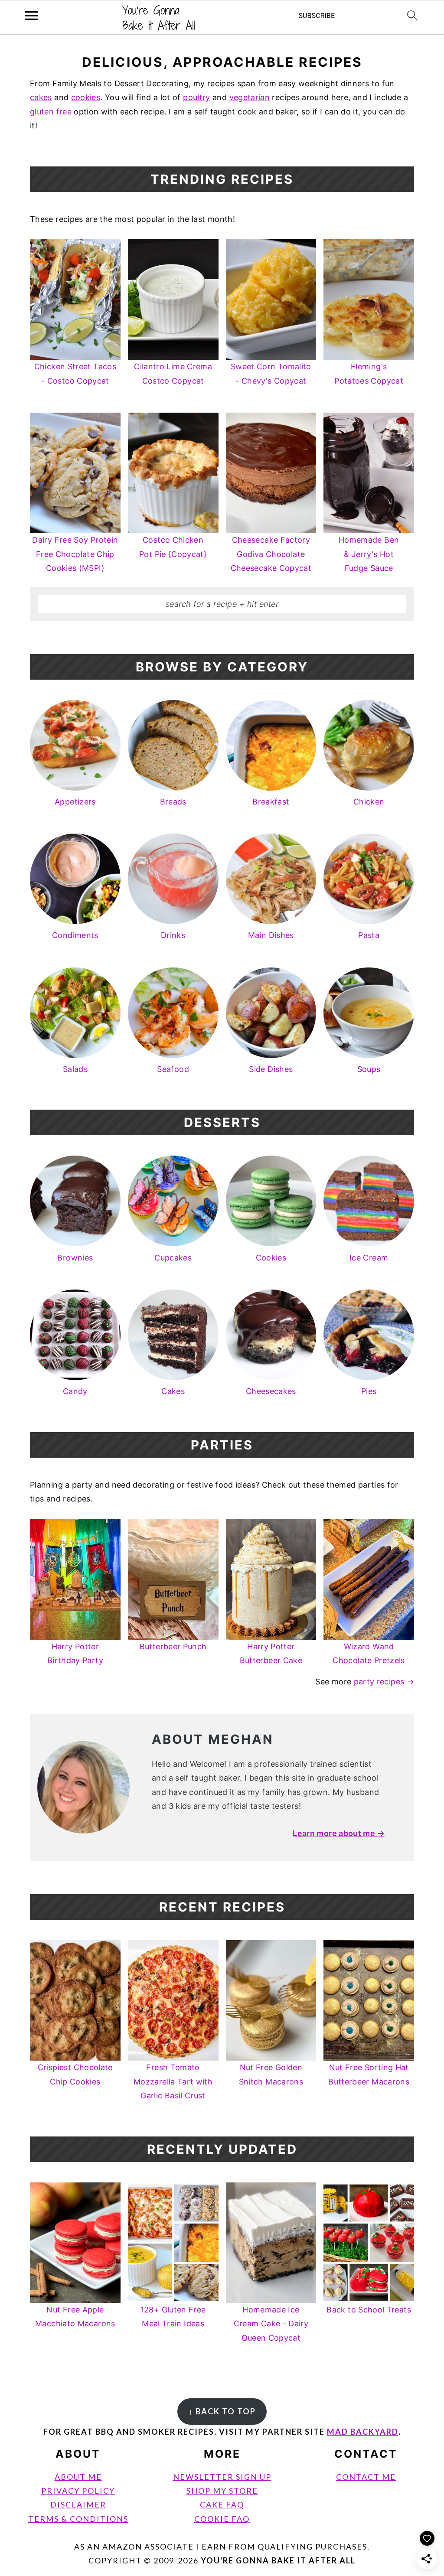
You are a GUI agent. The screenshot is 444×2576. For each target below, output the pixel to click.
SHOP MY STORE (222, 2491)
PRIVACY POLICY (78, 2491)
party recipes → (384, 1682)
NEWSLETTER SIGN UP (222, 2477)
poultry (197, 97)
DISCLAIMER (78, 2504)
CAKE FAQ (222, 2504)
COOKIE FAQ (222, 2519)
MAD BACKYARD (363, 2432)
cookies (86, 97)
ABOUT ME (78, 2477)
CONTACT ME (366, 2477)
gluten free (51, 112)
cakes (41, 97)
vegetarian (250, 97)
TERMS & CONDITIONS (78, 2519)
